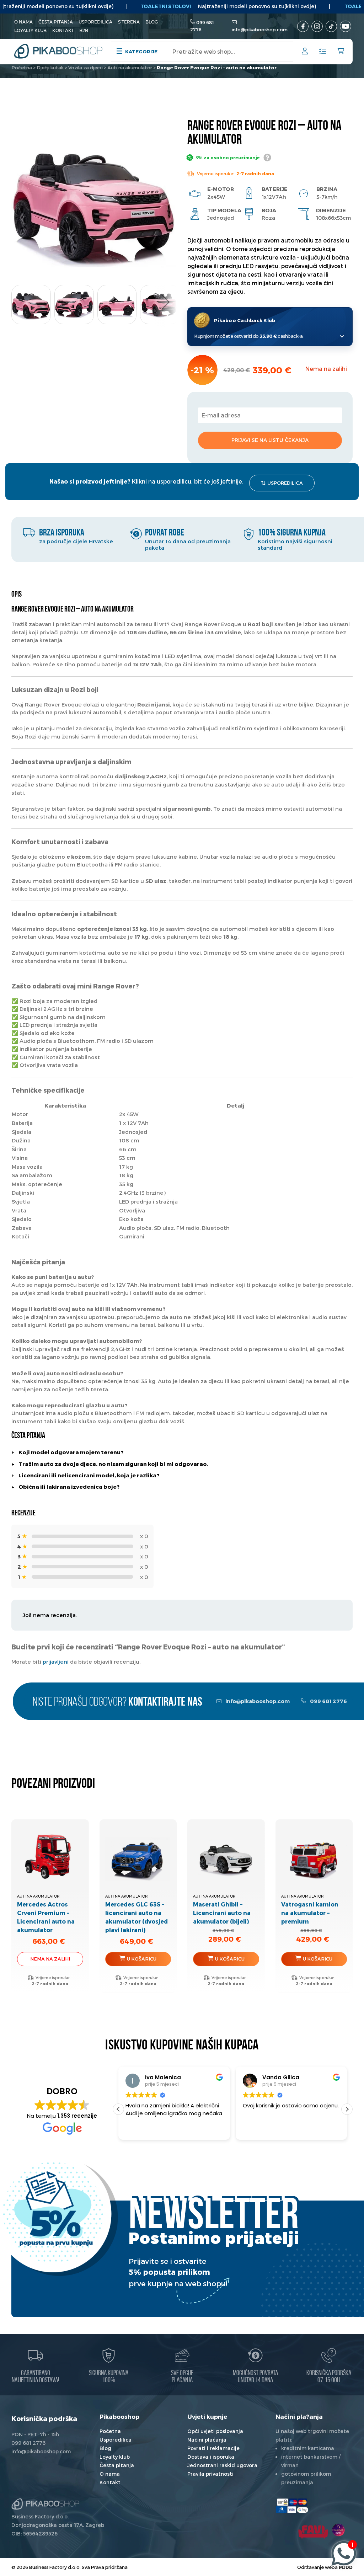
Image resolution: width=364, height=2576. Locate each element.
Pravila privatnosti (210, 2474)
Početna (22, 68)
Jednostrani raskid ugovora (222, 2465)
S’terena (129, 22)
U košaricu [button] (142, 1959)
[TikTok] (331, 26)
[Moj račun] (305, 52)
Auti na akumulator (130, 68)
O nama (23, 22)
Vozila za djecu (85, 68)
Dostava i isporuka (211, 2457)
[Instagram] (317, 26)
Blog (152, 22)
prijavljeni (56, 1662)
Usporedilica (95, 22)
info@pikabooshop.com (260, 30)
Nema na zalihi (50, 1959)
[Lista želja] (323, 52)
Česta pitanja (56, 22)
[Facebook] (303, 26)
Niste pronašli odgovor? (117, 1703)
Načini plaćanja (207, 2440)
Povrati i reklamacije (213, 2448)
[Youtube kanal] (346, 26)
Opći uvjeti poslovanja (215, 2431)
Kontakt (63, 30)
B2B (84, 30)
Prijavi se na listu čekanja (270, 440)
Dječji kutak (50, 68)
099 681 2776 (328, 1701)
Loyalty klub (30, 30)
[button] (165, 302)
